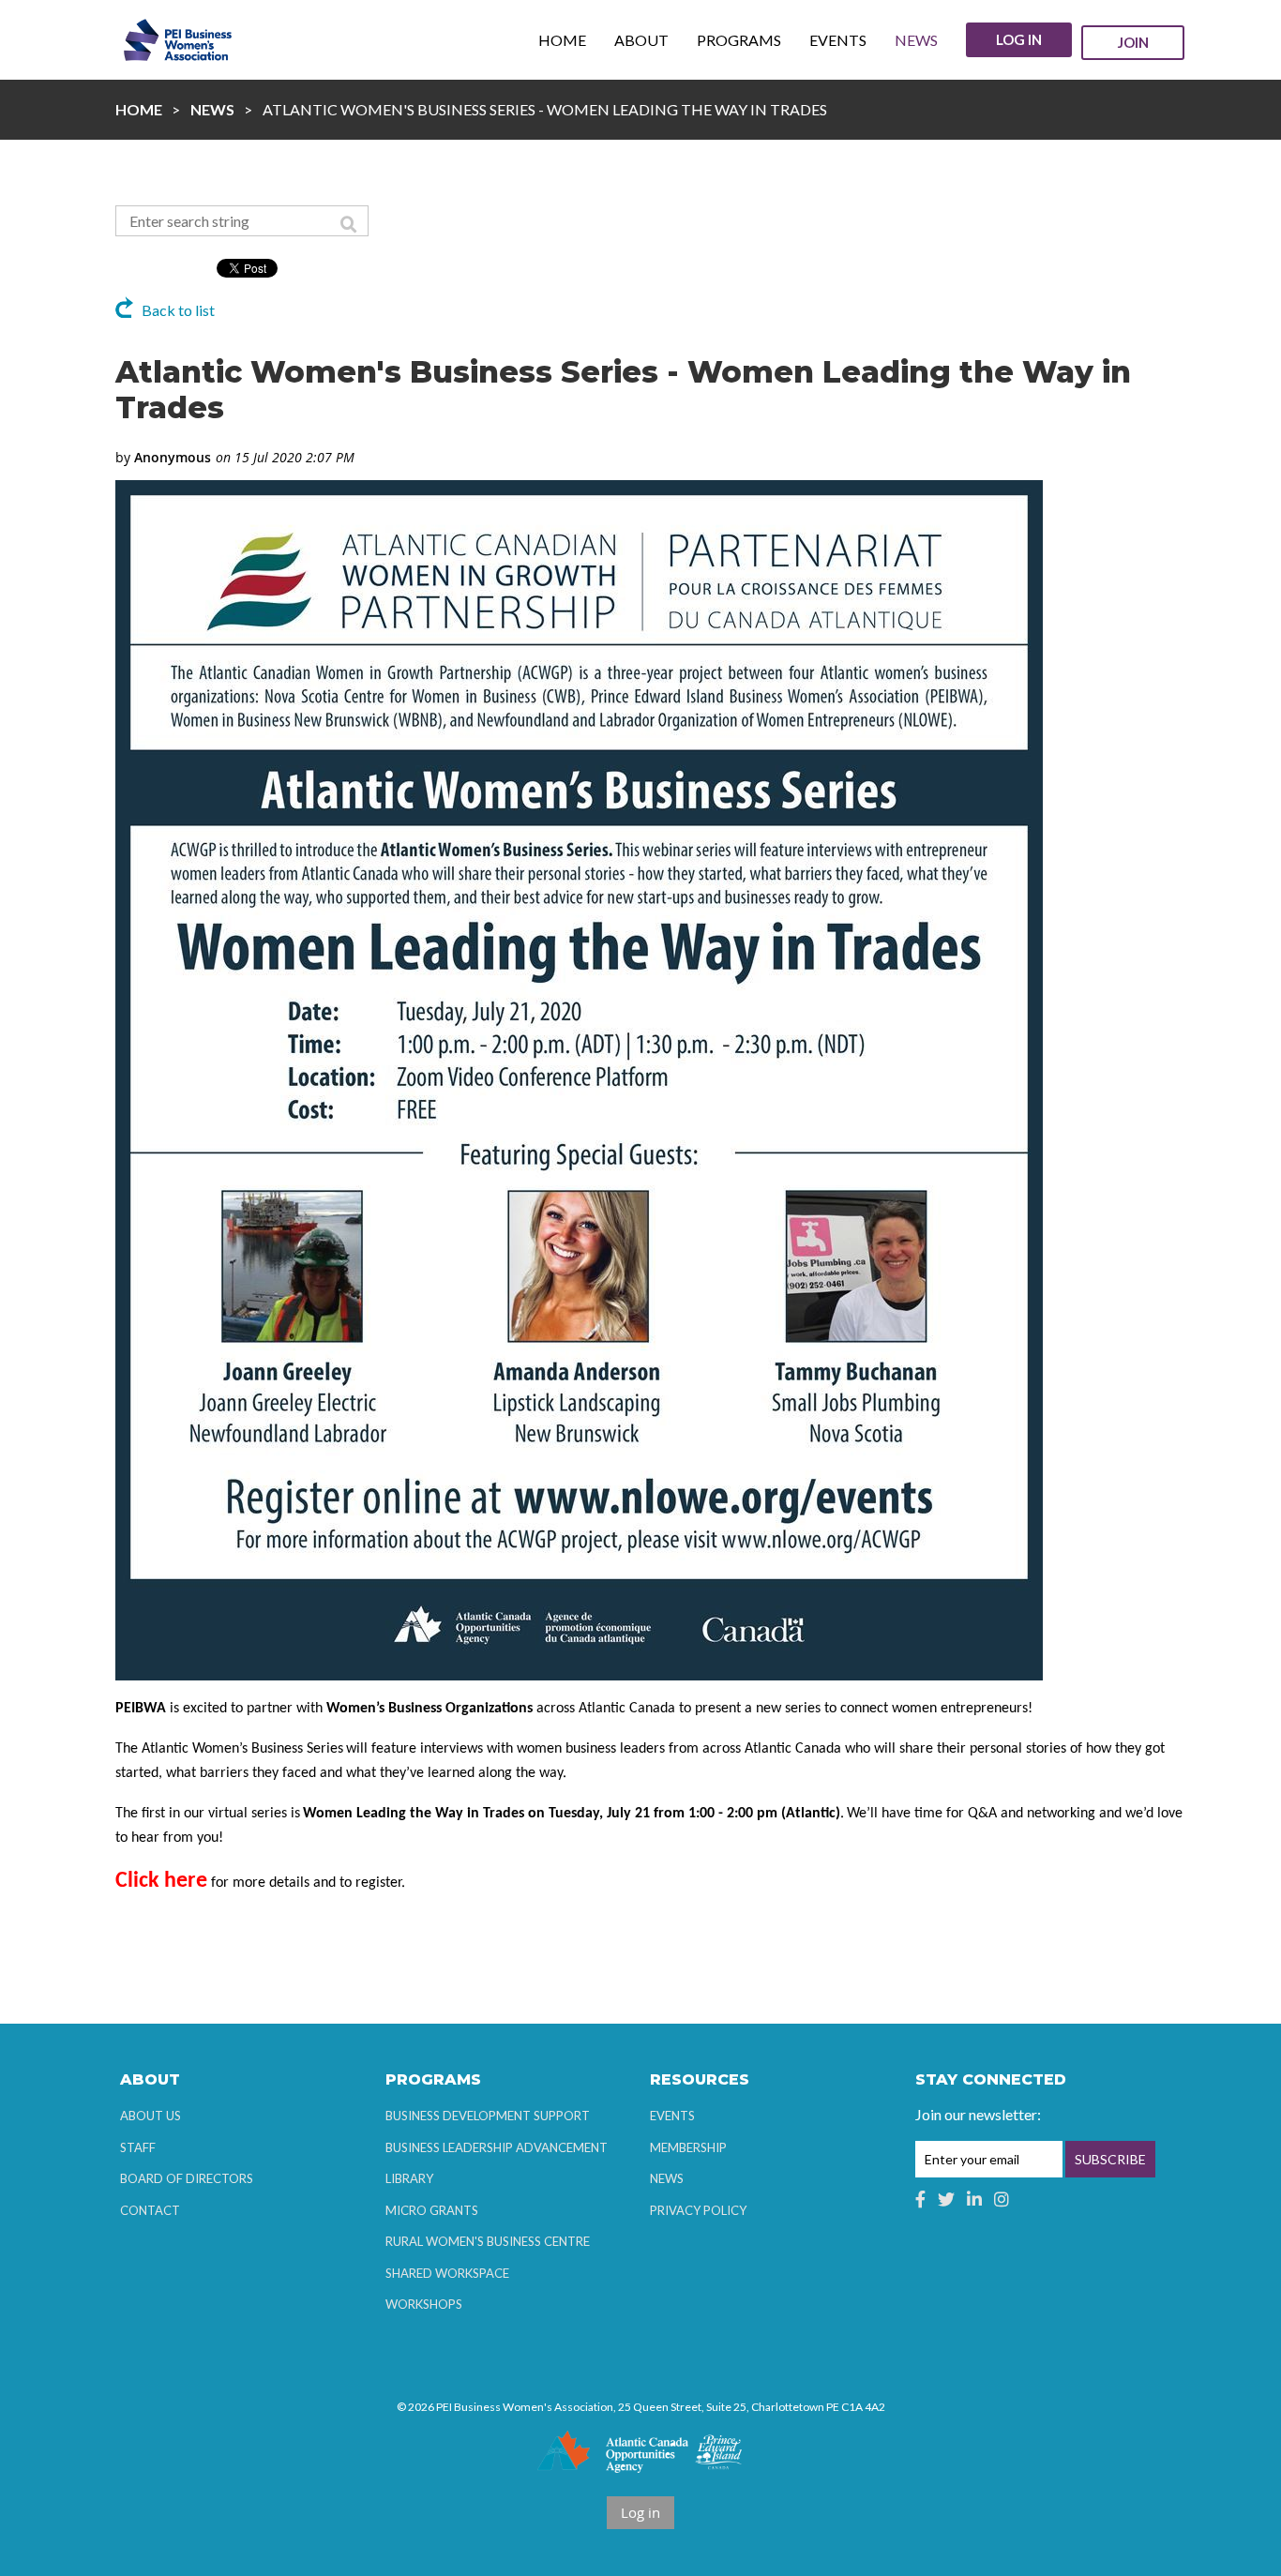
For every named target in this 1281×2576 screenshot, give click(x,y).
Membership (688, 2147)
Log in (1019, 39)
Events (672, 2116)
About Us (151, 2116)
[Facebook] (920, 2199)
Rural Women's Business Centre (488, 2241)
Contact (150, 2210)
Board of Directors (187, 2178)
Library (409, 2178)
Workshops (424, 2304)
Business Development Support (488, 2116)
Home (139, 109)
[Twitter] (946, 2199)
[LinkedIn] (974, 2199)
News (212, 109)
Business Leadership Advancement (497, 2147)
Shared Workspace (447, 2273)
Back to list (178, 310)
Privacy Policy (698, 2210)
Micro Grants (432, 2210)
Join (1133, 42)
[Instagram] (1002, 2199)
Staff (138, 2147)
